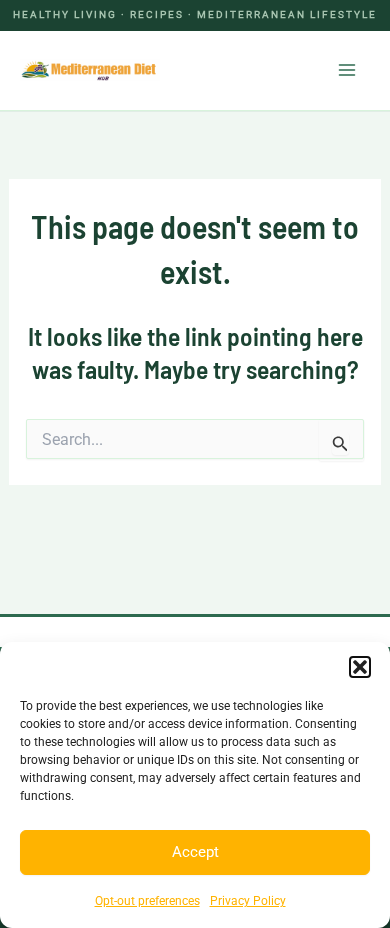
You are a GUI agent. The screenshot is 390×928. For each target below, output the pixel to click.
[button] (360, 667)
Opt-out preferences (147, 901)
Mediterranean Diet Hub (240, 70)
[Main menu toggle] (348, 70)
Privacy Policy (248, 901)
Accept (195, 852)
